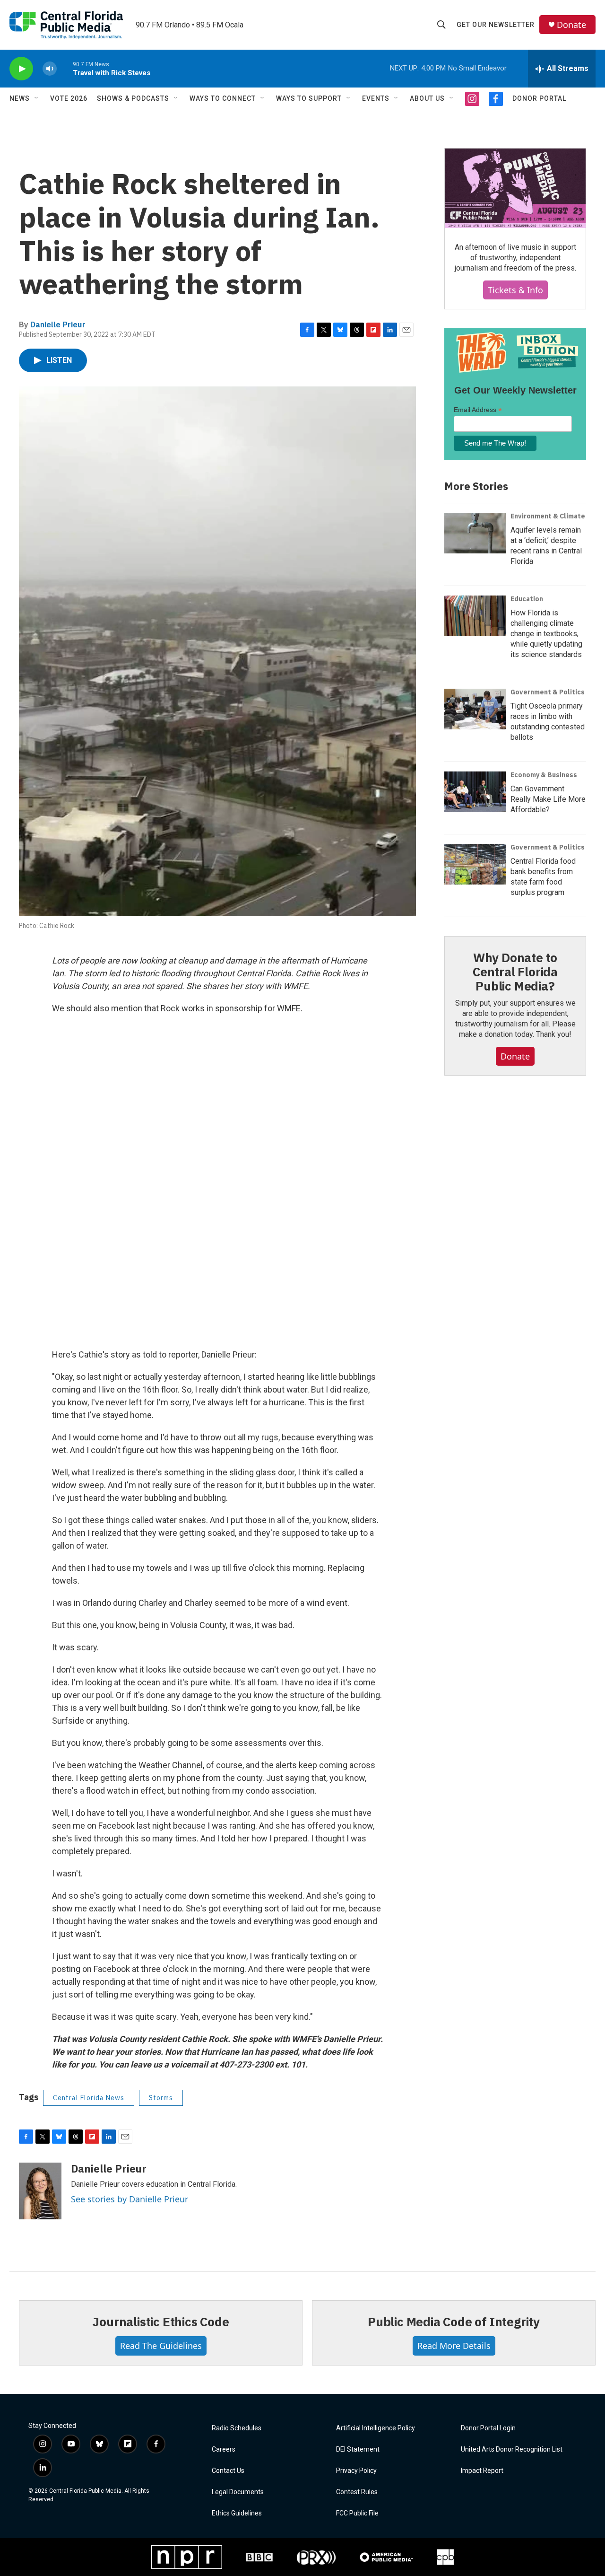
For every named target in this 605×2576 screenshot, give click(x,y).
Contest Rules (357, 2492)
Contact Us (228, 2471)
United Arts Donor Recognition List (512, 2449)
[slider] (65, 68)
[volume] (50, 69)
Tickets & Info (515, 290)
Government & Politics (548, 692)
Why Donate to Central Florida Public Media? (515, 972)
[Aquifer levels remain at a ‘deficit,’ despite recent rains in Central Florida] (475, 533)
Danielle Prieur (58, 324)
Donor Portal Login (488, 2428)
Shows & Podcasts (133, 98)
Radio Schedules (237, 2428)
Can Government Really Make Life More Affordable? (548, 799)
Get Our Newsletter (496, 25)
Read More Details (454, 2346)
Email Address (478, 410)
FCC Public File (357, 2513)
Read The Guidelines (161, 2346)
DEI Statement (358, 2449)
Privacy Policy (356, 2471)
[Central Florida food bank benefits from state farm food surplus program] (475, 864)
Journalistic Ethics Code (160, 2322)
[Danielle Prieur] (40, 2191)
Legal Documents (238, 2492)
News (20, 98)
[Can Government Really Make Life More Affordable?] (475, 792)
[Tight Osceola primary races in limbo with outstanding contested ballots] (475, 709)
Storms (161, 2098)
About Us (427, 98)
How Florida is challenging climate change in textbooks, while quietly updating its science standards (546, 634)
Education (527, 599)
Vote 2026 (69, 98)
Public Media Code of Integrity (454, 2322)
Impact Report (482, 2471)
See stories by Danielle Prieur (130, 2199)
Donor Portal (539, 98)
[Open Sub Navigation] (37, 98)
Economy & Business (544, 775)
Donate (571, 25)
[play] (21, 69)
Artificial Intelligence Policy (376, 2428)
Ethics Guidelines (237, 2513)
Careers (224, 2449)
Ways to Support (309, 98)
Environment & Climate (548, 516)
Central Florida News (89, 2098)
